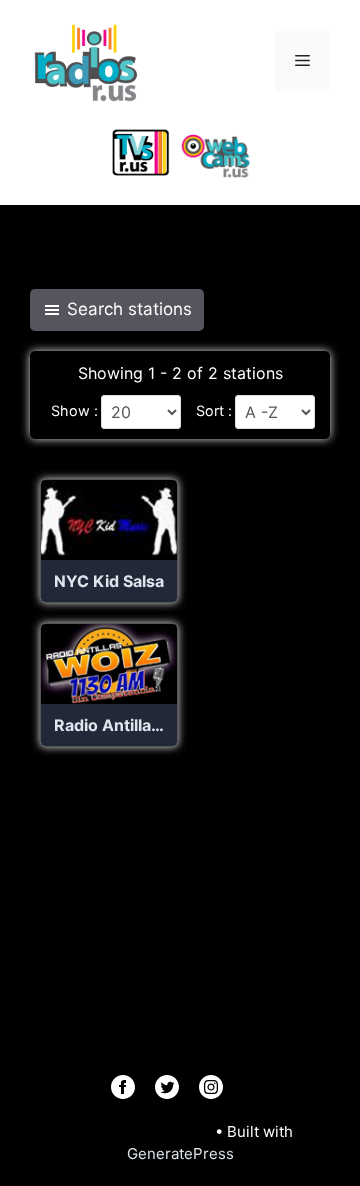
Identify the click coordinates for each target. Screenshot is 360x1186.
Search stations (129, 309)
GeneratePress (180, 1153)
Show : (74, 411)
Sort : (214, 411)
